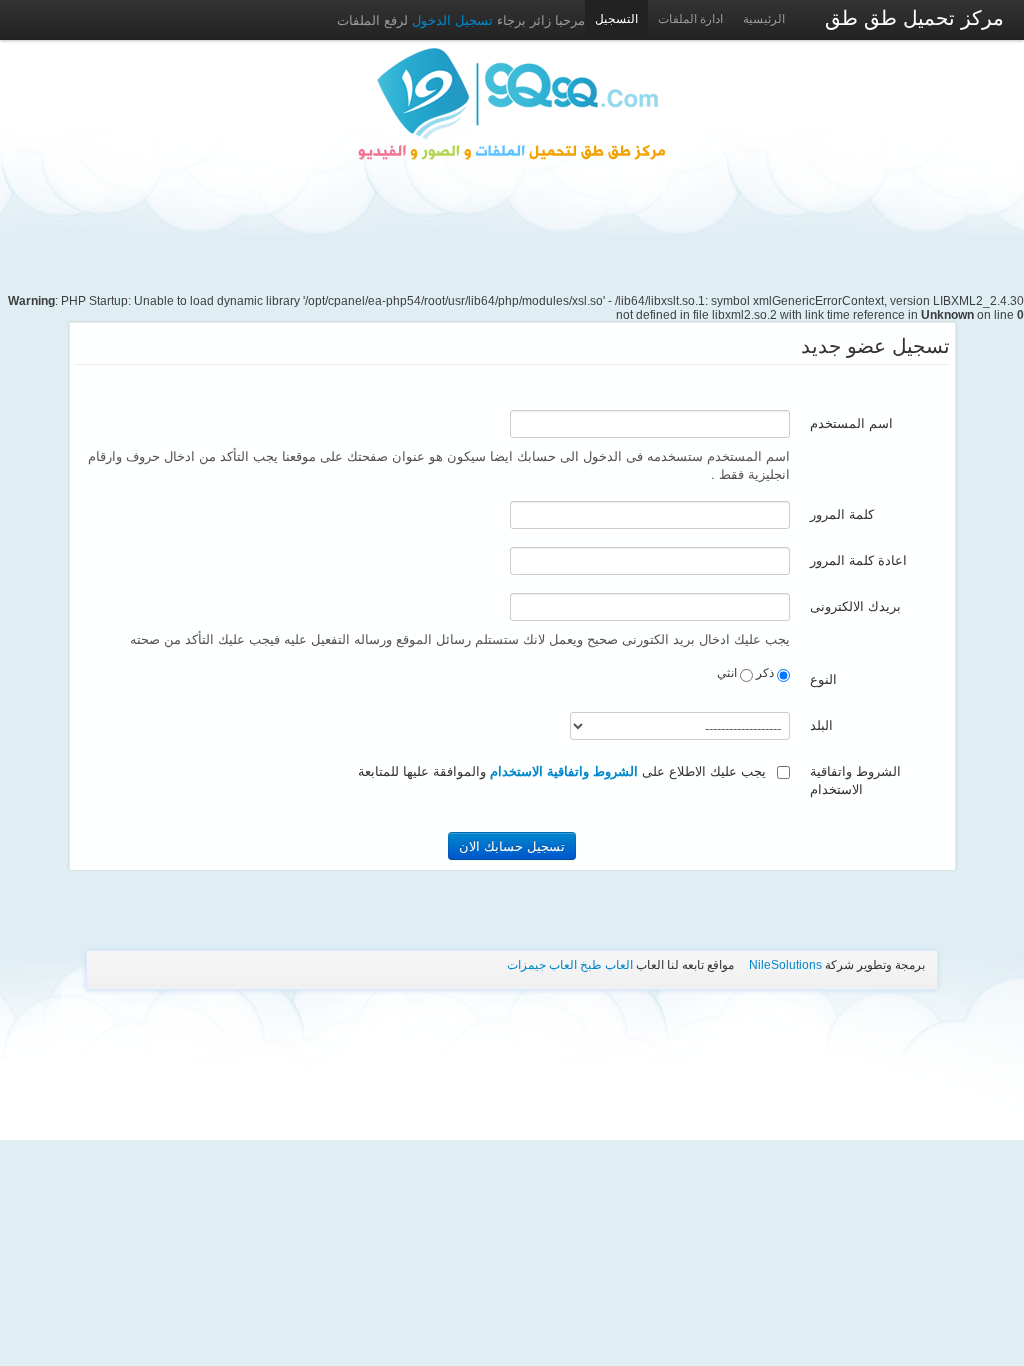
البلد (821, 725)
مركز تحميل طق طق (914, 18)
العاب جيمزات (542, 965)
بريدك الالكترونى (855, 606)
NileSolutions (785, 965)
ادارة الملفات (690, 19)
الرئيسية (764, 19)
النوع (823, 679)
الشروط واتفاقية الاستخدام (855, 780)
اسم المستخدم (851, 423)
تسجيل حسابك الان (512, 845)
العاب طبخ (606, 965)
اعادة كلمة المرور (858, 560)
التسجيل (616, 19)
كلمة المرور (842, 514)
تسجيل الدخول (450, 19)
